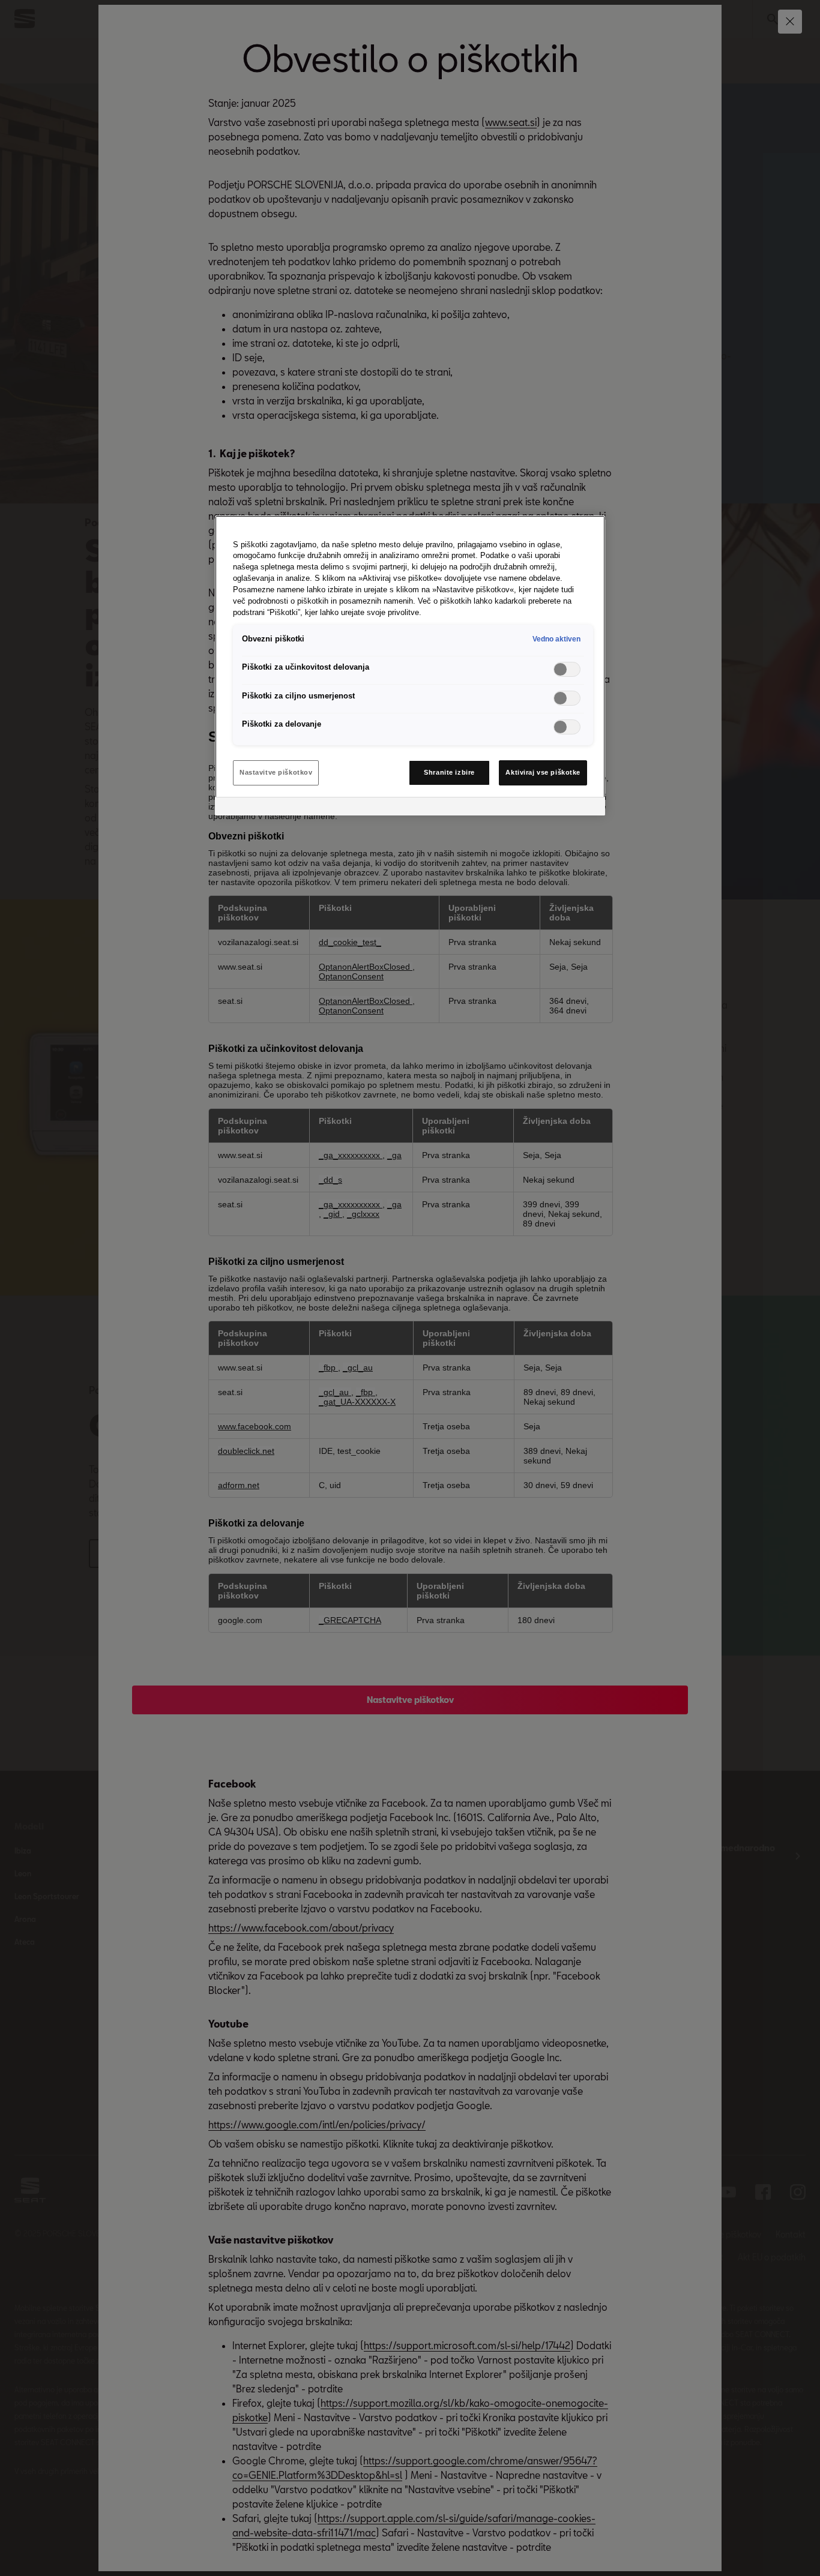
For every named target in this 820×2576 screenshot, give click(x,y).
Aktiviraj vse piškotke (543, 772)
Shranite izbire (449, 772)
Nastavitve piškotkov (276, 772)
